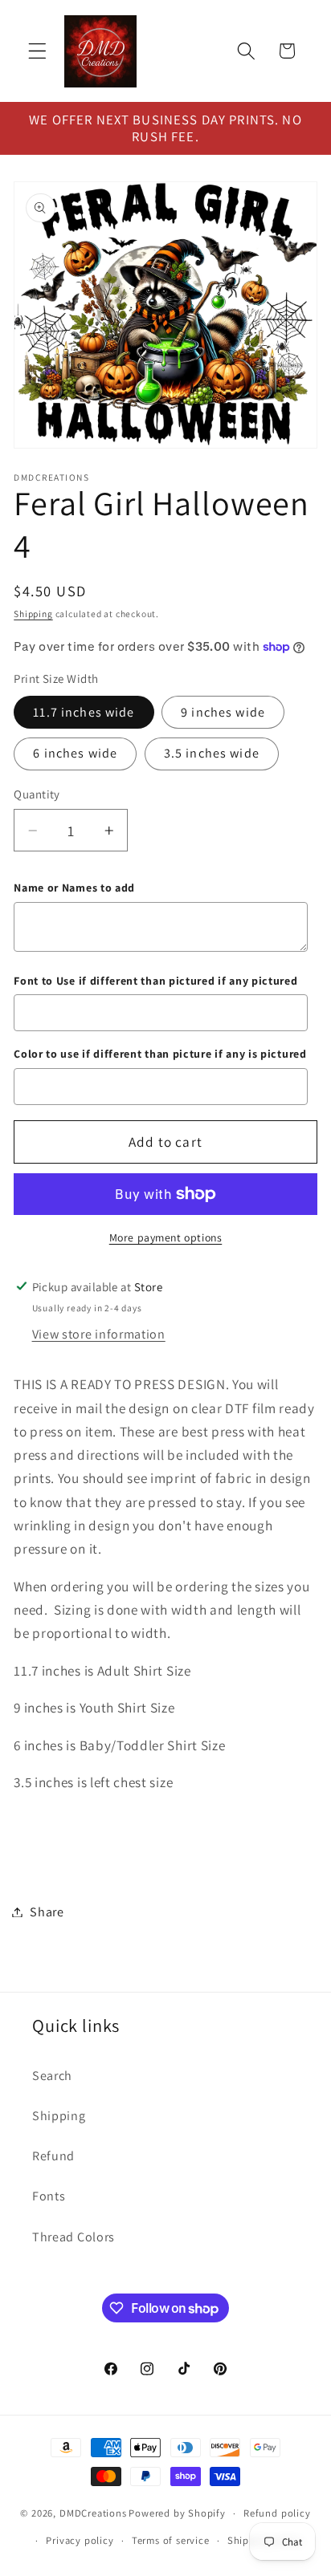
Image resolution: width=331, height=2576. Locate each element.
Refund (53, 2156)
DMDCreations (93, 2513)
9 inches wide (223, 712)
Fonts (49, 2196)
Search (52, 2076)
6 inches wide (75, 753)
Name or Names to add (74, 888)
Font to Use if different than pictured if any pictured (155, 981)
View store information (99, 1334)
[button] (37, 51)
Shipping (33, 614)
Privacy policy (80, 2540)
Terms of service (171, 2540)
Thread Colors (74, 2237)
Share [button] (47, 1912)
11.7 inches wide (84, 712)
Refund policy (277, 2513)
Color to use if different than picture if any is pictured (160, 1054)
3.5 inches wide (212, 753)
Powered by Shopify (177, 2513)
